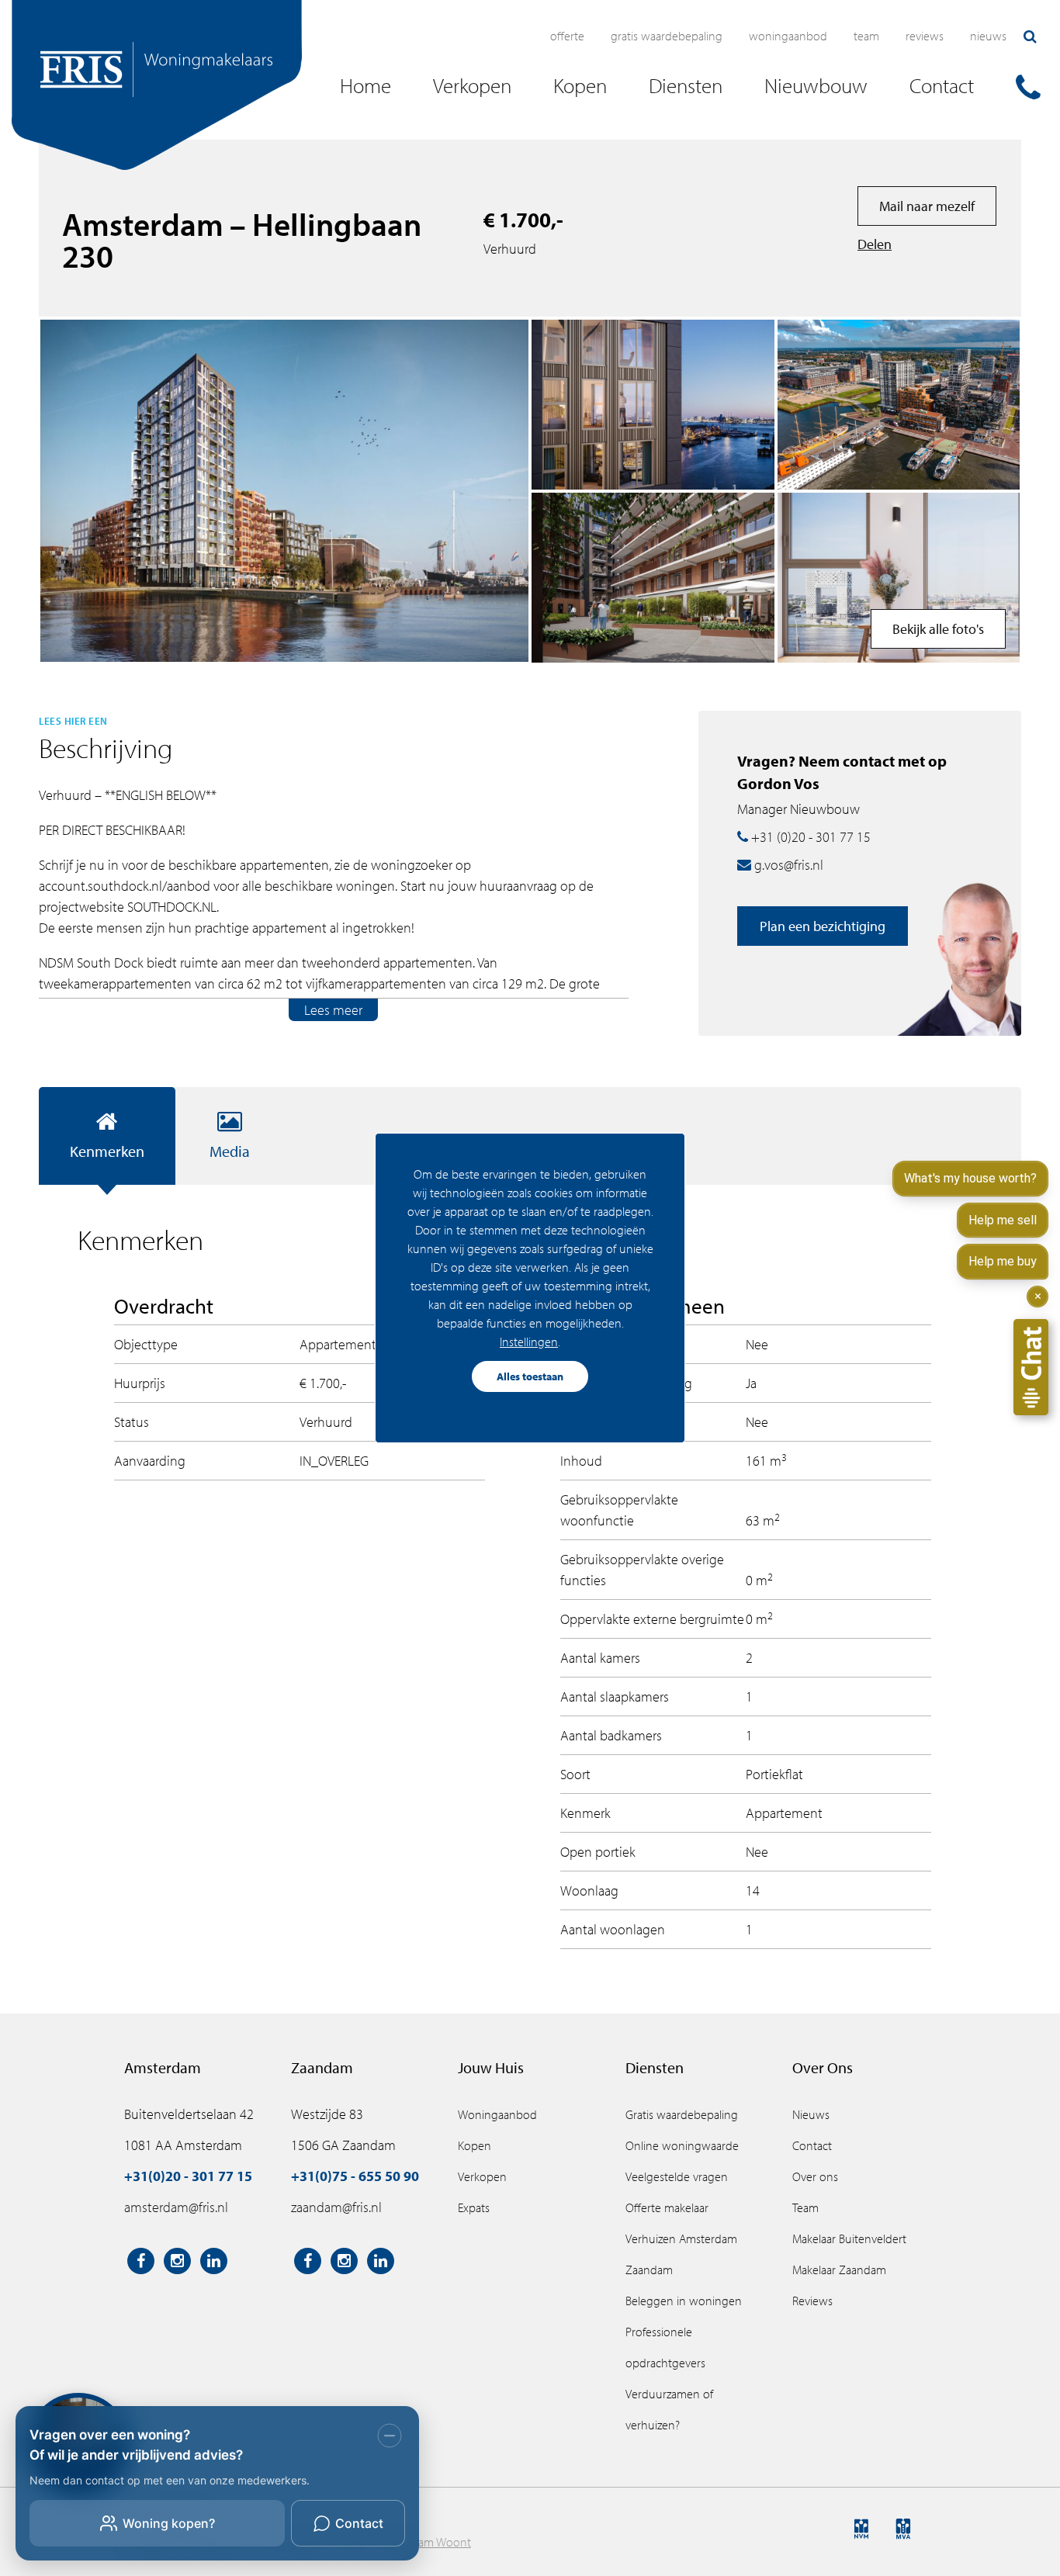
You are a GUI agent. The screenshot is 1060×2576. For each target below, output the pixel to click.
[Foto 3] (899, 578)
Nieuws (988, 36)
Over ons (815, 2176)
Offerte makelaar (667, 2207)
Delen (875, 244)
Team (866, 36)
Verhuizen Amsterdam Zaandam (681, 2254)
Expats (474, 2207)
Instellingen (529, 1342)
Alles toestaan (530, 1376)
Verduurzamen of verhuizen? (669, 2409)
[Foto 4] (899, 405)
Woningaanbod (788, 36)
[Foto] (653, 405)
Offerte (567, 36)
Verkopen (482, 2176)
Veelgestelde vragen (677, 2176)
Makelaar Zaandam (839, 2270)
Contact (812, 2145)
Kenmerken (107, 1151)
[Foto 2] (653, 578)
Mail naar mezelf (927, 206)
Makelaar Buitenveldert (849, 2238)
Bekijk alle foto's (938, 629)
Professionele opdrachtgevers (665, 2347)
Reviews (925, 36)
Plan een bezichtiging (823, 926)
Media (230, 1151)
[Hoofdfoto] (284, 490)
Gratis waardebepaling (667, 36)
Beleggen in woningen (684, 2301)
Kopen (475, 2145)
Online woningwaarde (682, 2145)
